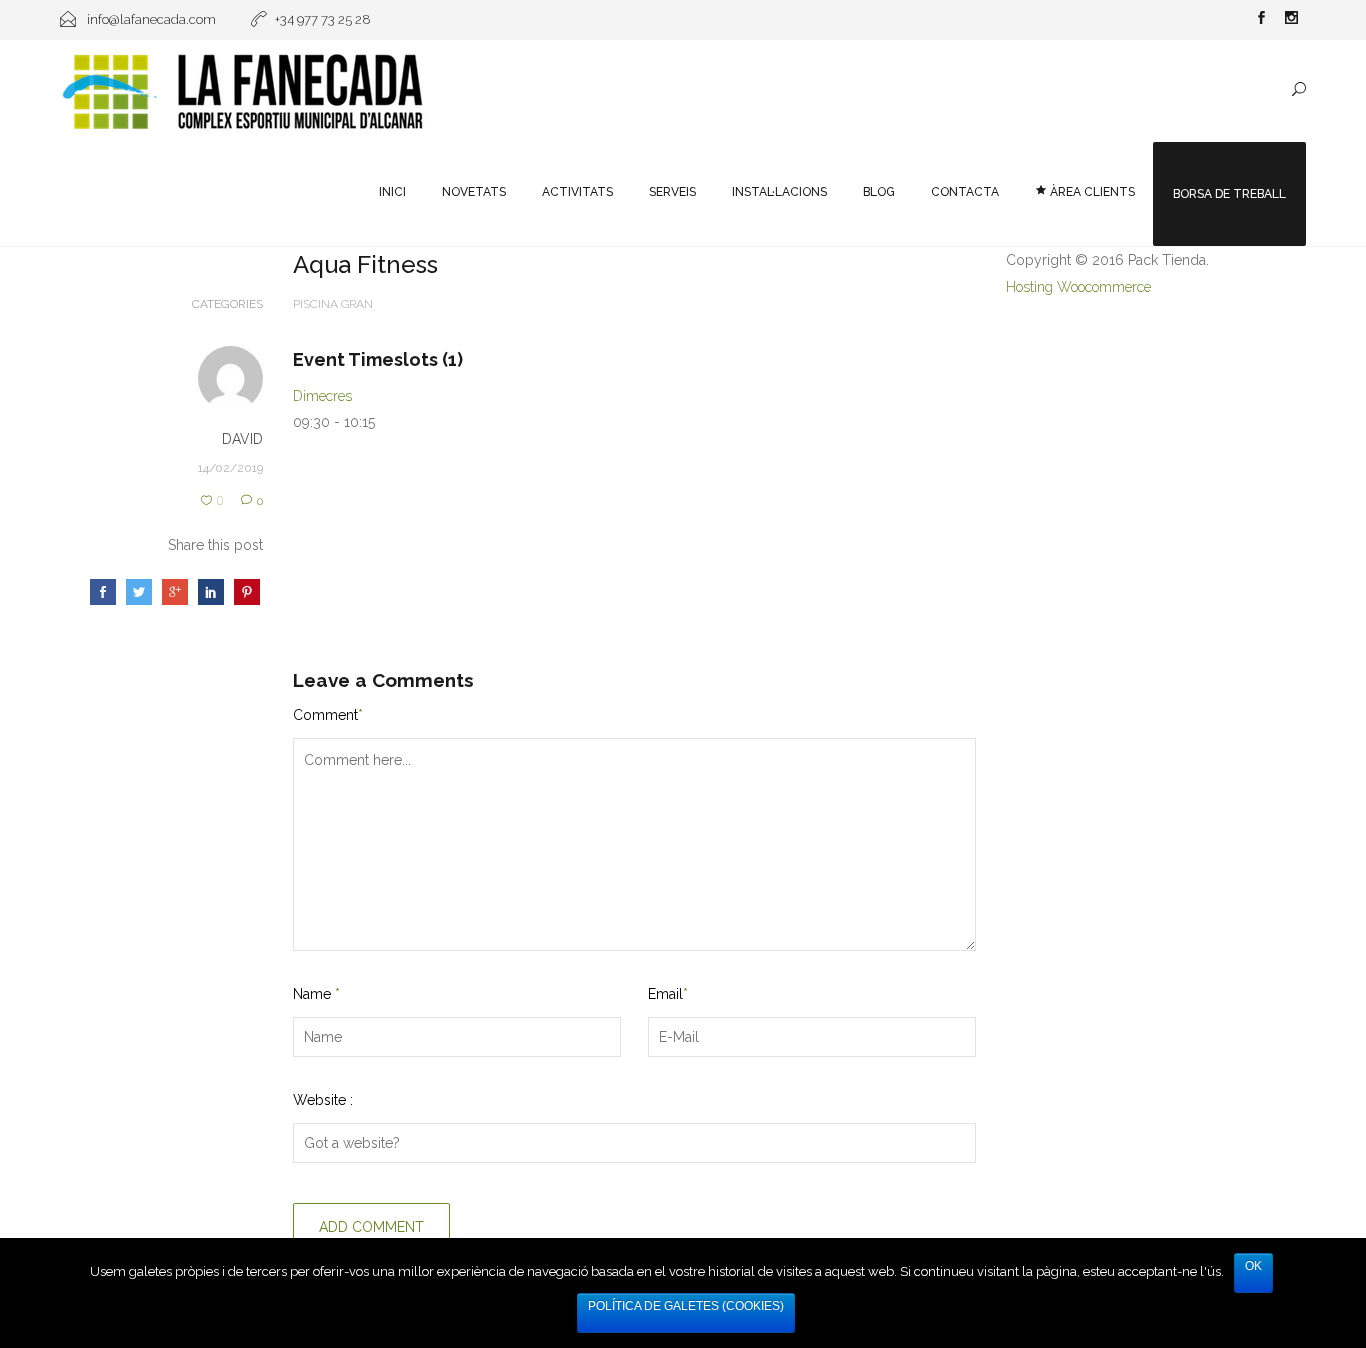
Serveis (672, 192)
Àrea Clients (1091, 192)
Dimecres (322, 396)
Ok (1253, 1266)
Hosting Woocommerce (1078, 287)
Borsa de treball (1229, 194)
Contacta (965, 192)
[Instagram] (1291, 20)
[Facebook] (1261, 20)
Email (668, 994)
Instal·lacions (779, 192)
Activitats (577, 192)
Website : (323, 1100)
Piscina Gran (333, 304)
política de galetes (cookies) (686, 1306)
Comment (328, 715)
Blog (879, 192)
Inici (392, 192)
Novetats (474, 192)
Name (316, 994)
